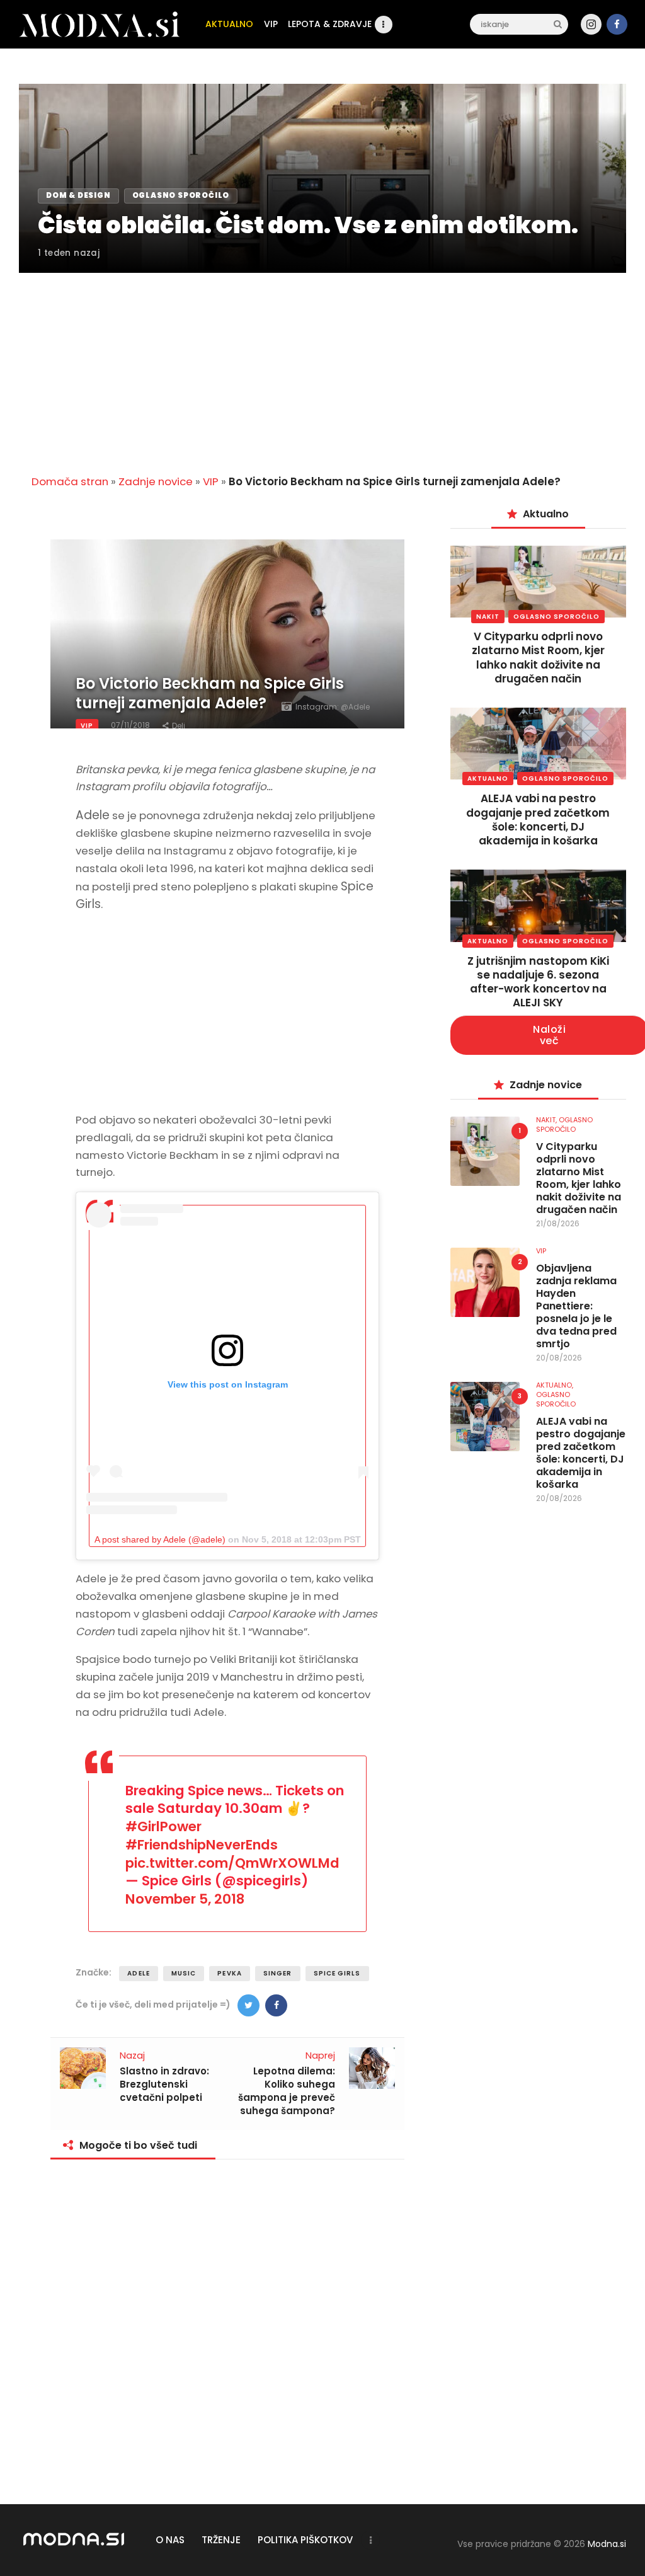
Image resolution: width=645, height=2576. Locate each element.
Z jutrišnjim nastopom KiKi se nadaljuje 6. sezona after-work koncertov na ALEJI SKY (538, 982)
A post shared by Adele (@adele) (160, 1539)
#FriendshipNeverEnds (202, 1845)
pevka (230, 1973)
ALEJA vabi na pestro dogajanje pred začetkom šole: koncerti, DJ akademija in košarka (538, 819)
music (184, 1973)
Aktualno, (555, 1385)
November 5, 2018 (185, 1899)
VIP (211, 481)
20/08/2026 (559, 1358)
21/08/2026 (558, 1223)
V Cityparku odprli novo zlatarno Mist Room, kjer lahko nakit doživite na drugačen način (538, 657)
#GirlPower (163, 1826)
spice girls (337, 1973)
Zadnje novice (156, 481)
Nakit (488, 617)
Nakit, (547, 1120)
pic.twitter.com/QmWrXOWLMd (232, 1863)
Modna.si (607, 2544)
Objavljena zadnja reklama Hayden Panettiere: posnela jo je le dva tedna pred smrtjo (576, 1306)
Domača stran (70, 481)
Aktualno (488, 779)
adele (139, 1973)
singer (278, 1973)
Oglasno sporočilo (557, 617)
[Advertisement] (322, 366)
